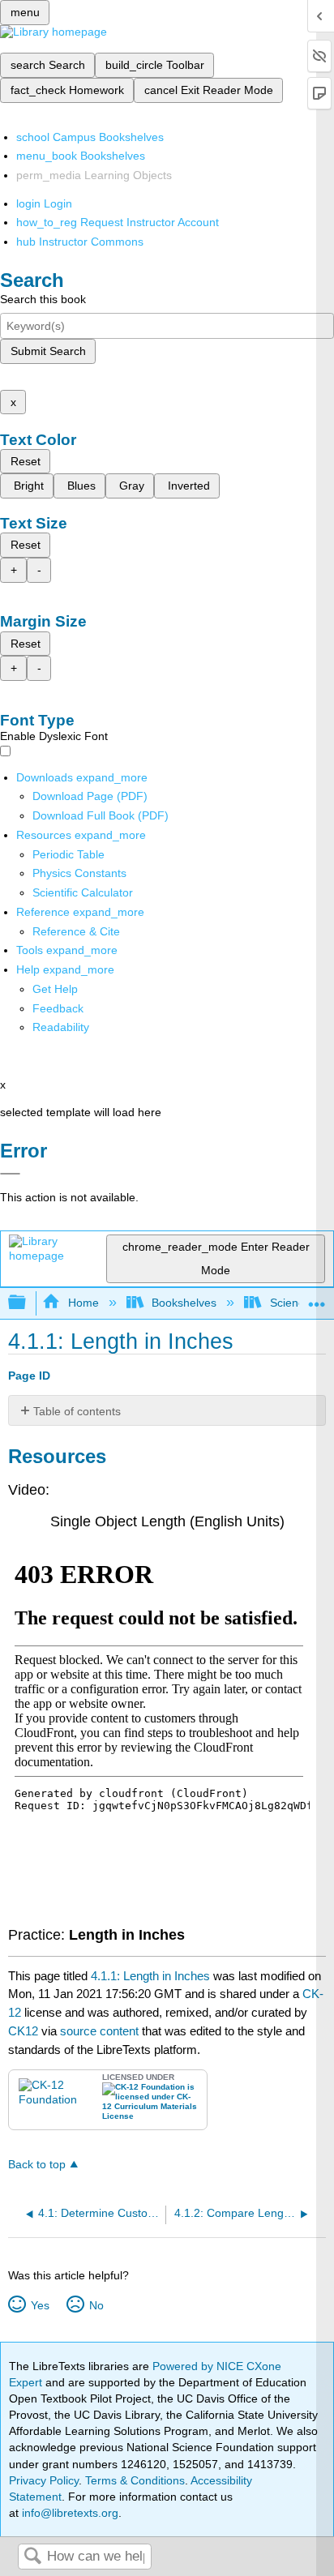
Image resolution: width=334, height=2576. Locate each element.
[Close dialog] (10, 1174)
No (96, 2305)
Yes (40, 2305)
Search (32, 2557)
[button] (58, 1008)
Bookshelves (184, 1303)
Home (83, 1303)
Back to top (37, 2165)
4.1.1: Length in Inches (150, 1976)
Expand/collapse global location (317, 1298)
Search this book (43, 299)
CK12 (23, 2031)
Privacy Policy (44, 2480)
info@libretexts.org (69, 2513)
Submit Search (48, 351)
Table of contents (77, 1411)
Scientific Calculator (83, 892)
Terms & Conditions (135, 2480)
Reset (26, 461)
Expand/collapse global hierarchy (28, 1303)
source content (99, 2031)
